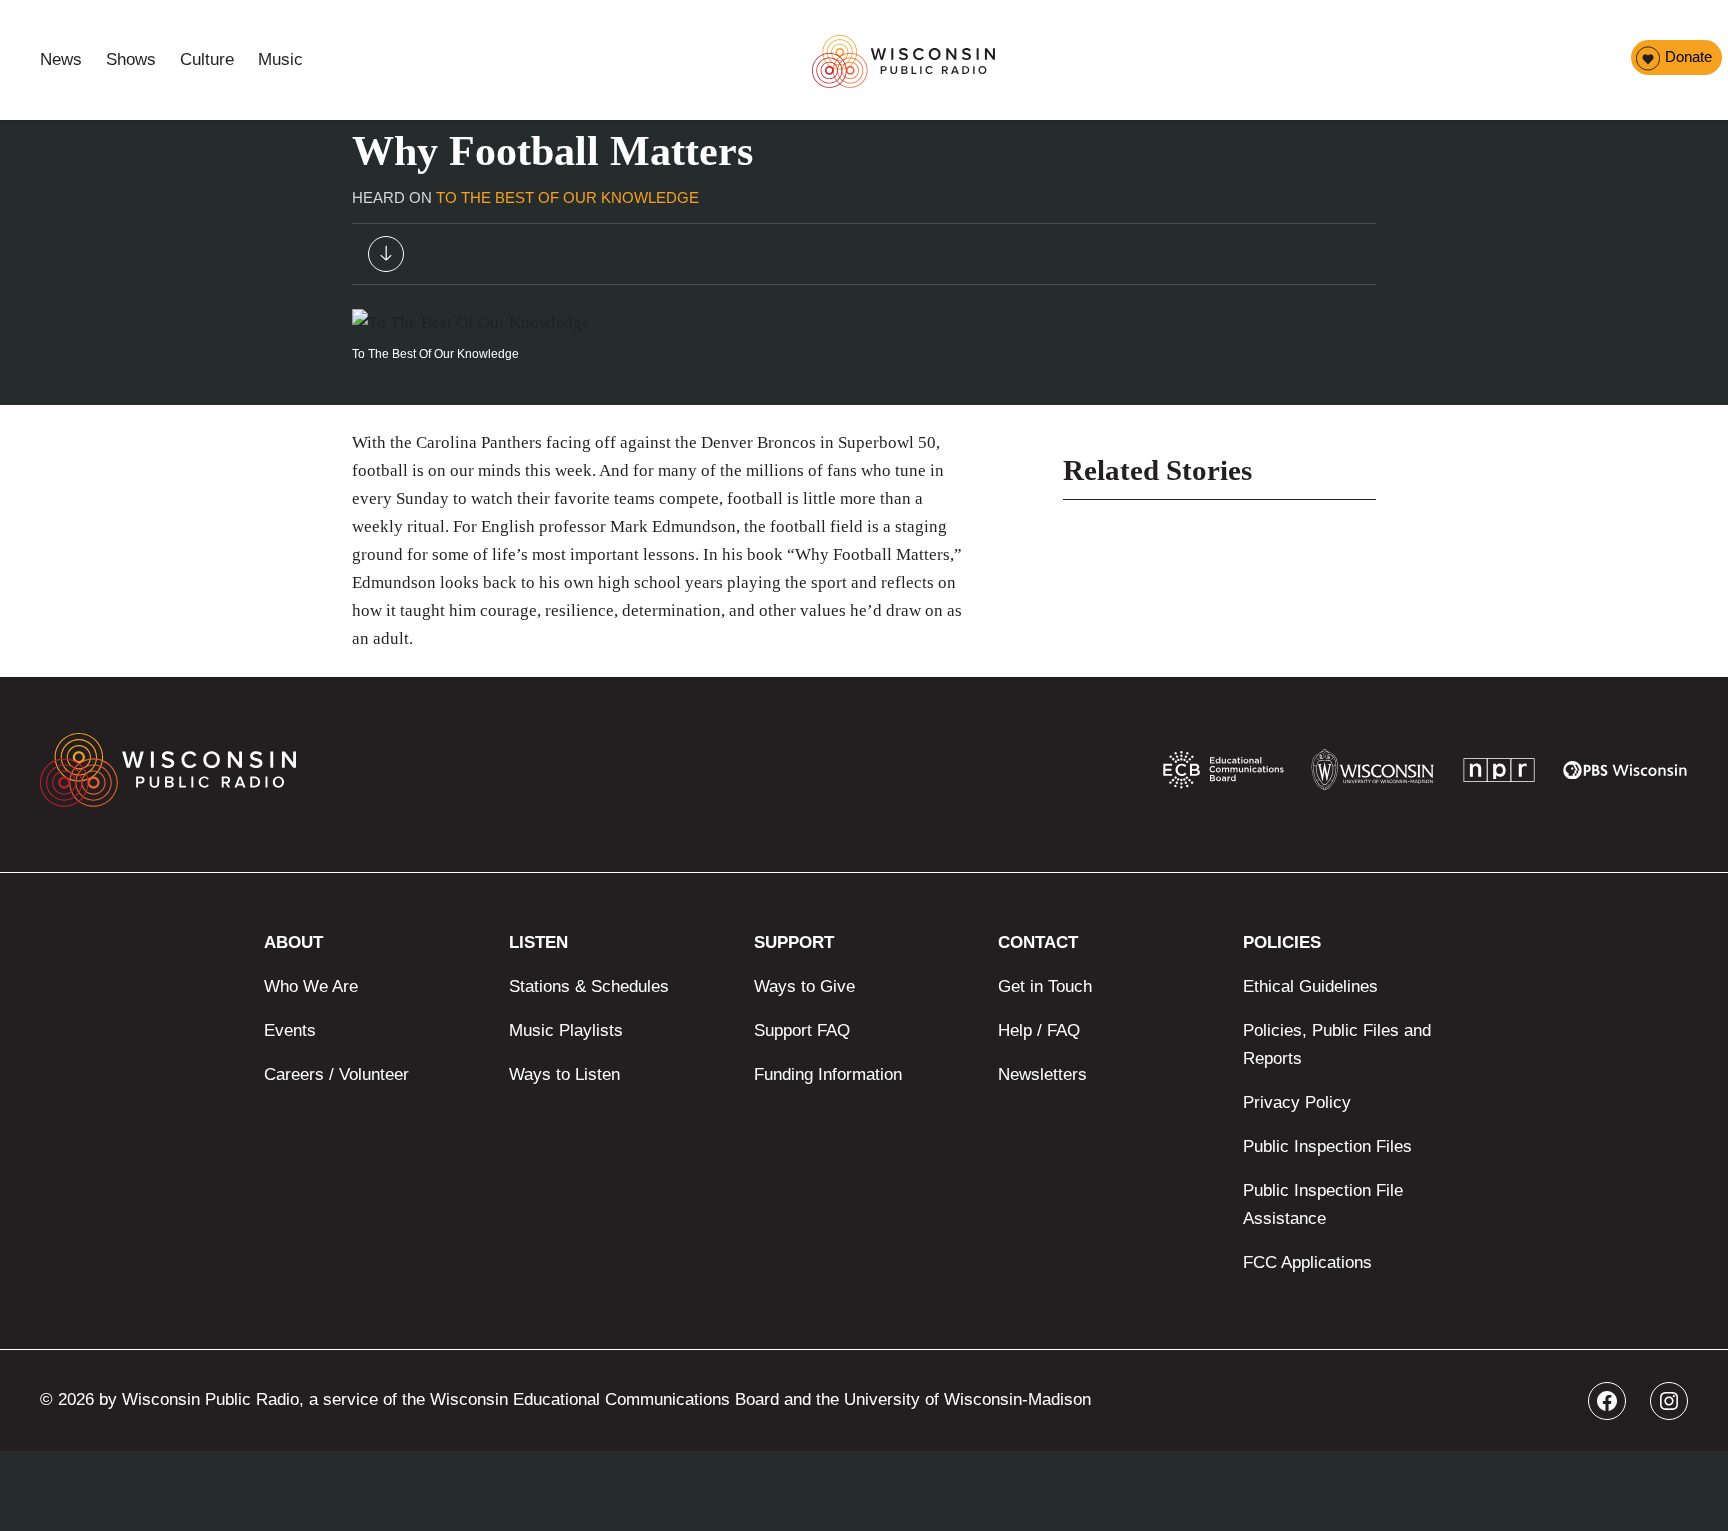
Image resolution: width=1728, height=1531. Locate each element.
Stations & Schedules (589, 986)
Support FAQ (802, 1030)
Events (290, 1030)
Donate (1688, 56)
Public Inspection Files (1327, 1146)
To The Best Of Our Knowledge (567, 197)
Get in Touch (1045, 986)
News (61, 59)
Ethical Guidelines (1310, 986)
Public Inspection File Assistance (1323, 1204)
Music (280, 59)
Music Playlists (566, 1030)
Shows (131, 59)
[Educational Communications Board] (1223, 774)
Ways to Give (804, 986)
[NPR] (1499, 774)
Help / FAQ (1039, 1030)
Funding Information (828, 1074)
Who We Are (311, 986)
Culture (207, 59)
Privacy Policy (1297, 1102)
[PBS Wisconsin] (1625, 774)
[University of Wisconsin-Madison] (1372, 774)
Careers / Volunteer (336, 1074)
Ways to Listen (564, 1074)
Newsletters (1042, 1074)
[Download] (386, 258)
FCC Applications (1307, 1262)
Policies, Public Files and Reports (1337, 1044)
